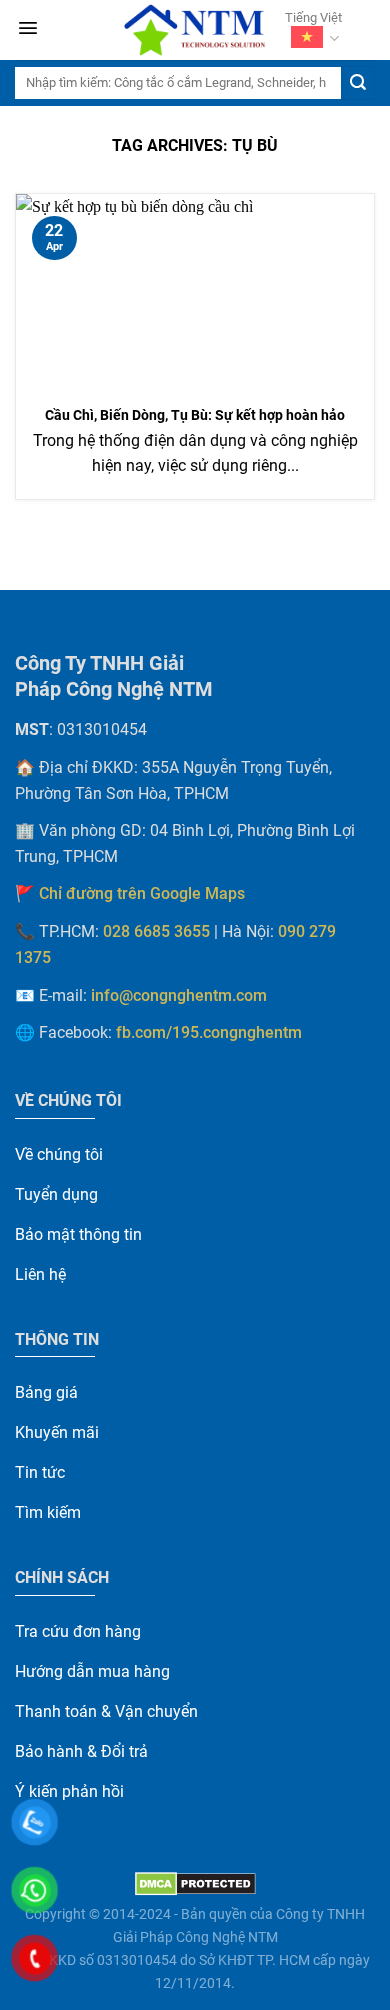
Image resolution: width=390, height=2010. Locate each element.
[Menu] (28, 30)
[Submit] (358, 82)
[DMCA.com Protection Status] (195, 1883)
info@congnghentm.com (179, 996)
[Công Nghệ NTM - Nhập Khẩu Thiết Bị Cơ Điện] (195, 30)
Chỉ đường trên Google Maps (142, 894)
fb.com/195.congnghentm (209, 1033)
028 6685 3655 (156, 932)
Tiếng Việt (313, 17)
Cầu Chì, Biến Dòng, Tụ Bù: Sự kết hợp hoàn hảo (195, 415)
